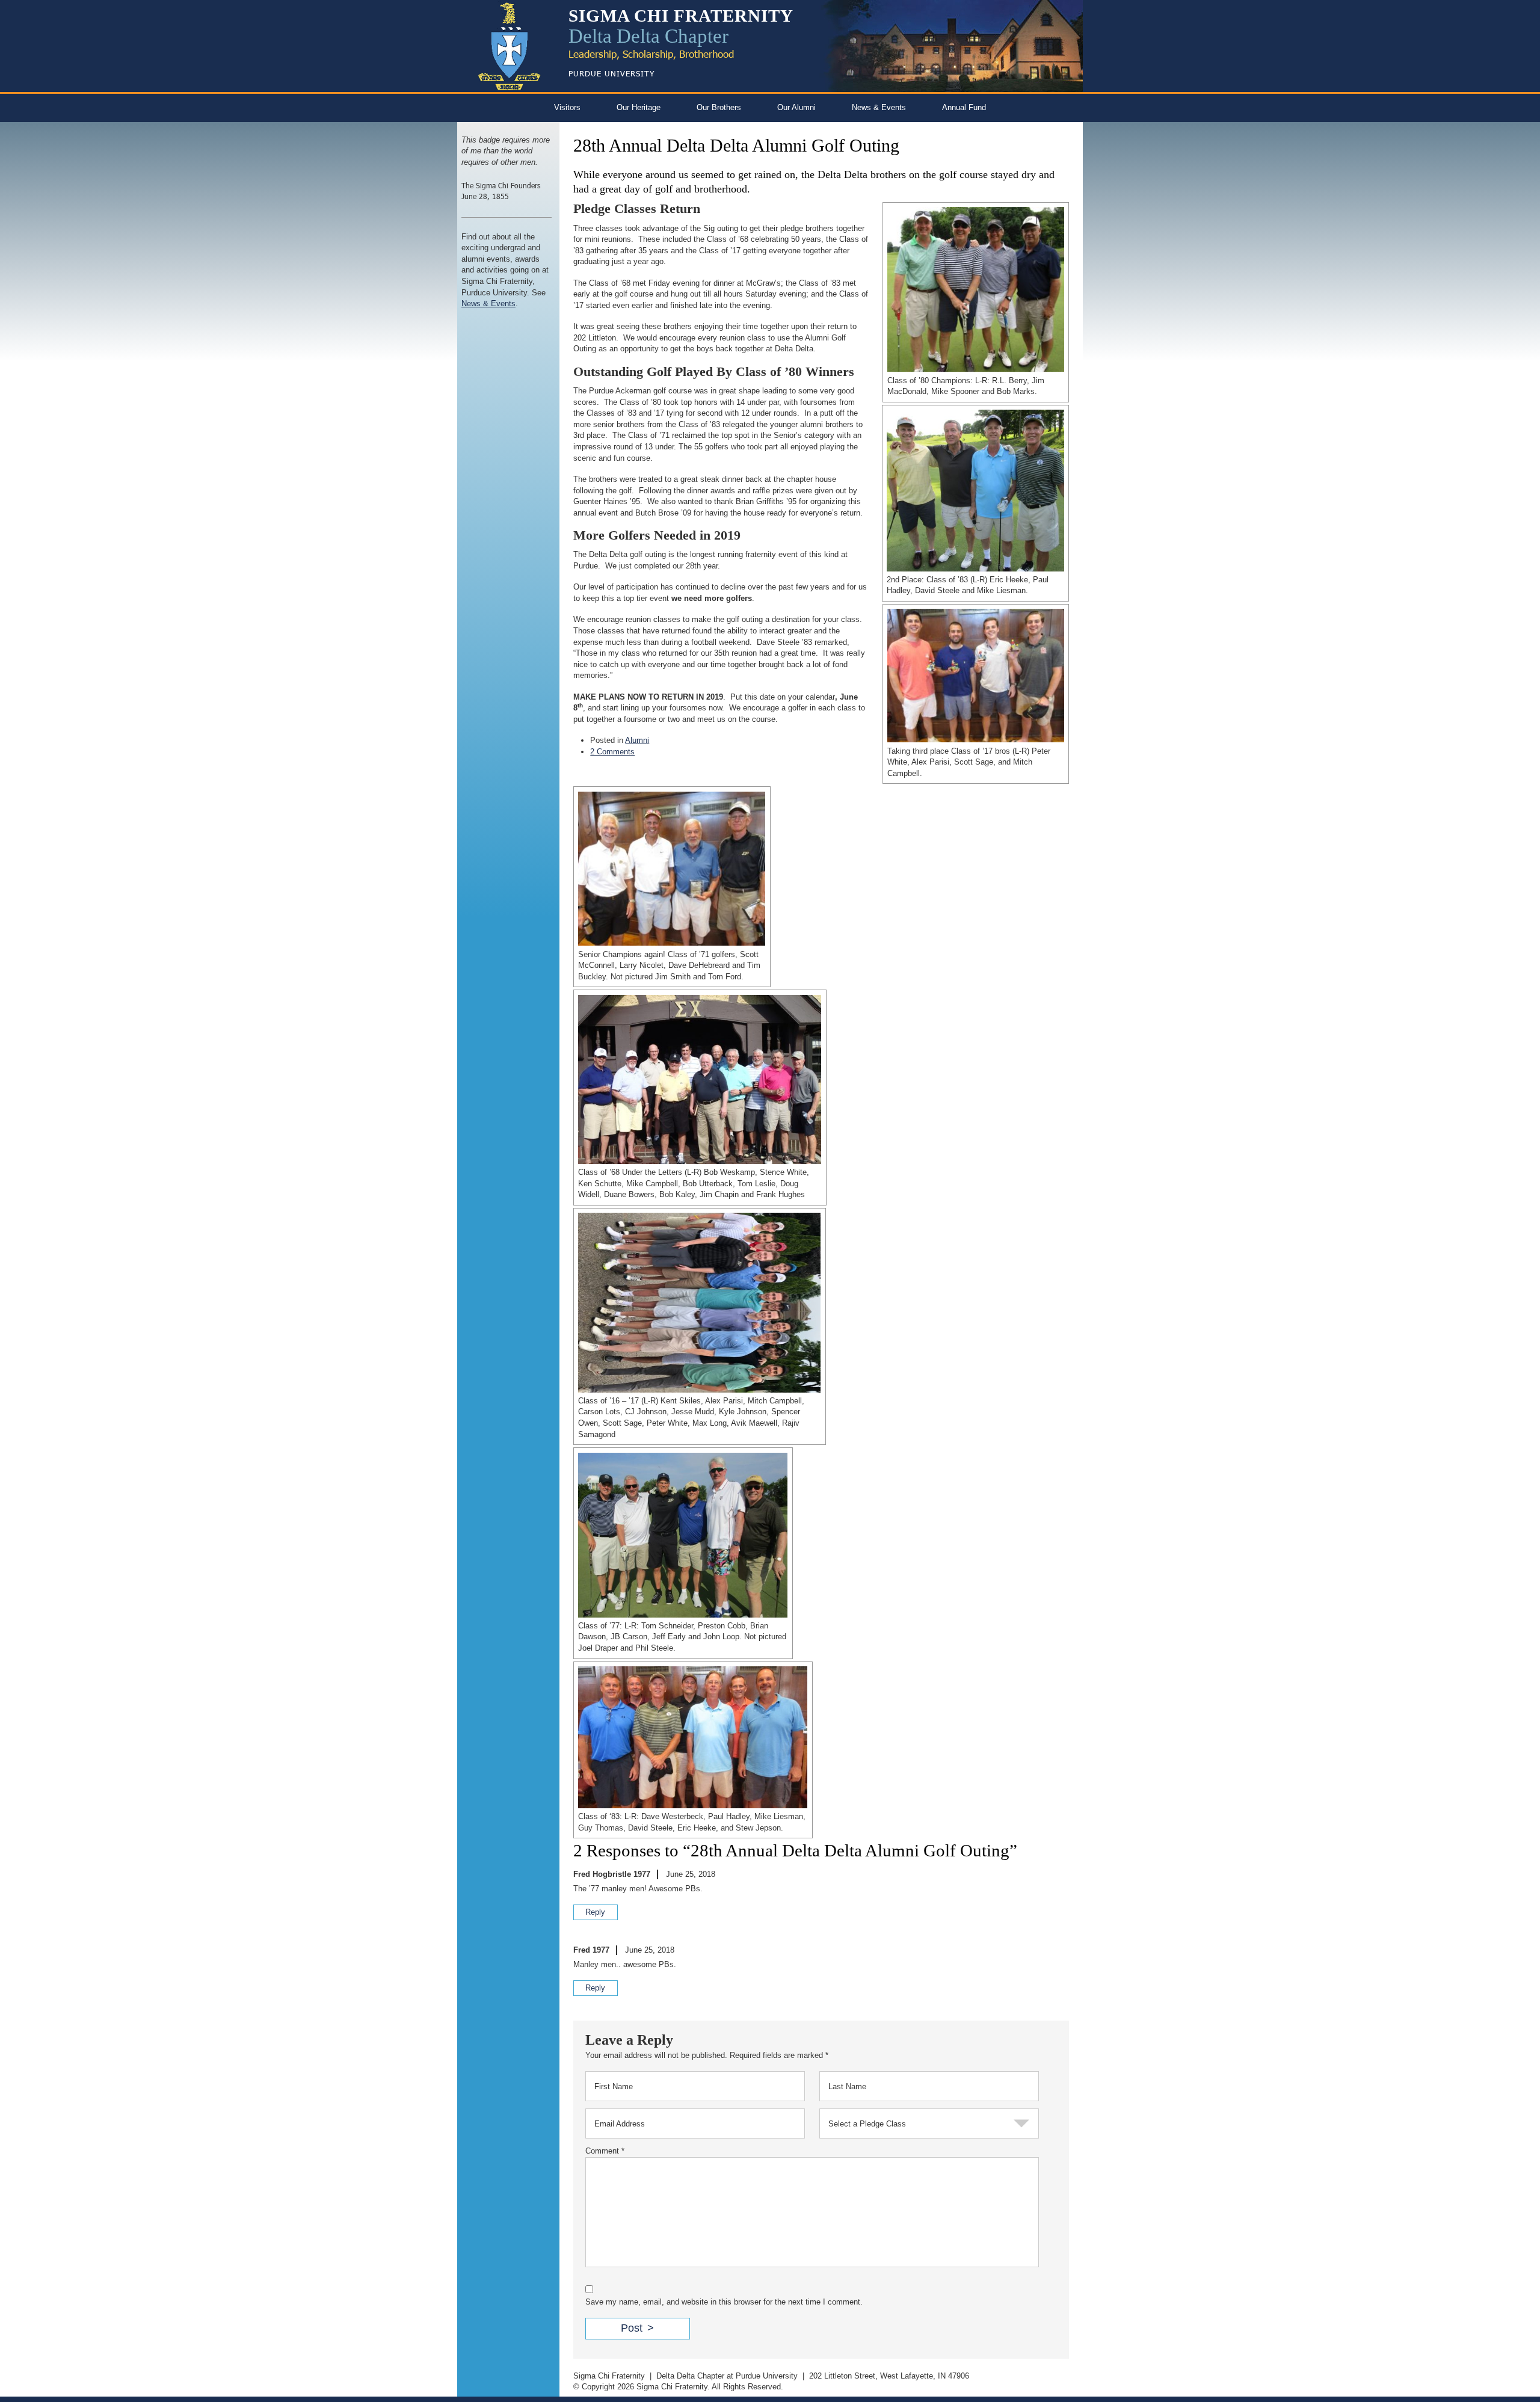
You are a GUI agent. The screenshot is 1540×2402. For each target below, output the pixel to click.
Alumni (637, 740)
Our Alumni (796, 107)
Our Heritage (639, 107)
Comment (605, 2151)
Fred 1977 (591, 1950)
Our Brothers (719, 107)
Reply (595, 1912)
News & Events (879, 107)
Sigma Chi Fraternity (609, 2376)
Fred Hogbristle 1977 (612, 1874)
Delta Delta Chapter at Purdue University (727, 2376)
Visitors (567, 107)
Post (632, 2328)
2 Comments (612, 752)
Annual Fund (964, 107)
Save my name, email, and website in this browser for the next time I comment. (724, 2302)
